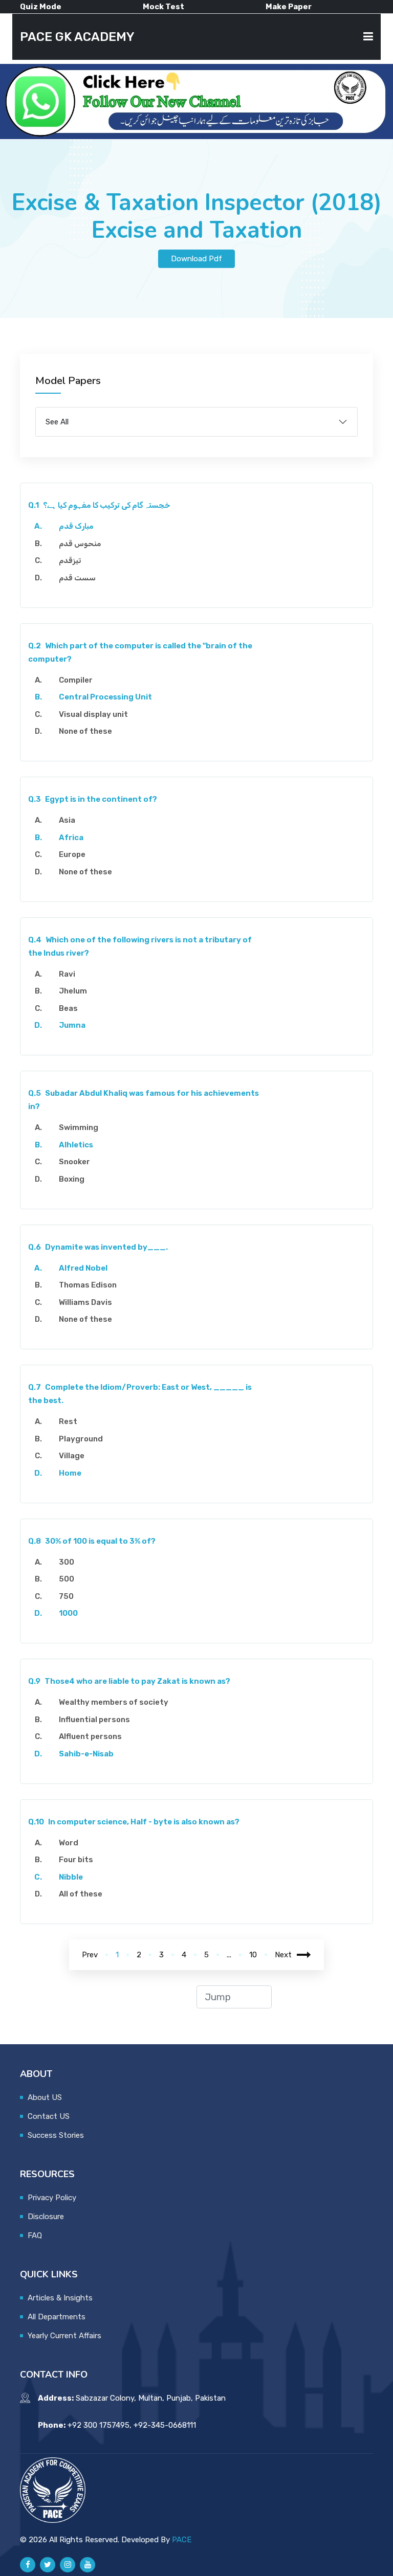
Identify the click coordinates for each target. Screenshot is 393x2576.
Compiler (76, 680)
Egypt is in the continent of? (93, 799)
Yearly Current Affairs (64, 2336)
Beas (68, 1008)
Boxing (72, 1179)
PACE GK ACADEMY (77, 37)
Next (283, 1955)
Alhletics (76, 1145)
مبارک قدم (76, 526)
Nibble (71, 1877)
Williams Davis (85, 1302)
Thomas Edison (88, 1285)
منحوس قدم (80, 544)
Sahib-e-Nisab (86, 1754)
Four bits (76, 1860)
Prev (90, 1955)
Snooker (74, 1162)
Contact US (49, 2116)
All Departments (57, 2317)
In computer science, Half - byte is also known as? (134, 1822)
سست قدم (77, 578)
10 (253, 1955)
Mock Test (163, 7)
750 (66, 1596)
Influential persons (94, 1720)
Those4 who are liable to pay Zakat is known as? (129, 1681)
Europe (72, 854)
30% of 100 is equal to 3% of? (92, 1541)
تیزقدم (70, 560)
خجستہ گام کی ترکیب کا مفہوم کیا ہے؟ (99, 505)
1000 (68, 1613)
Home (70, 1473)
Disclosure (46, 2217)
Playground (81, 1439)
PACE (182, 2540)
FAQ (35, 2235)
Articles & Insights (60, 2298)
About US (45, 2097)
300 (67, 1562)
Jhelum (73, 991)
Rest (68, 1421)
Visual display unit (93, 714)
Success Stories (56, 2135)
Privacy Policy (52, 2198)
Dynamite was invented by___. (98, 1247)
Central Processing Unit (105, 697)
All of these (81, 1894)
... (229, 1955)
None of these (85, 731)
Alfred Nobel (83, 1268)
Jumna (72, 1025)
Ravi (67, 974)
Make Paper (289, 7)
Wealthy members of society (114, 1702)
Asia (67, 820)
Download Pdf (196, 259)
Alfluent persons (90, 1736)
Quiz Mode (41, 7)
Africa (71, 838)
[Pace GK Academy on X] (48, 2565)
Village (72, 1456)
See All (57, 422)
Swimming (79, 1127)
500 (67, 1579)
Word (69, 1843)
